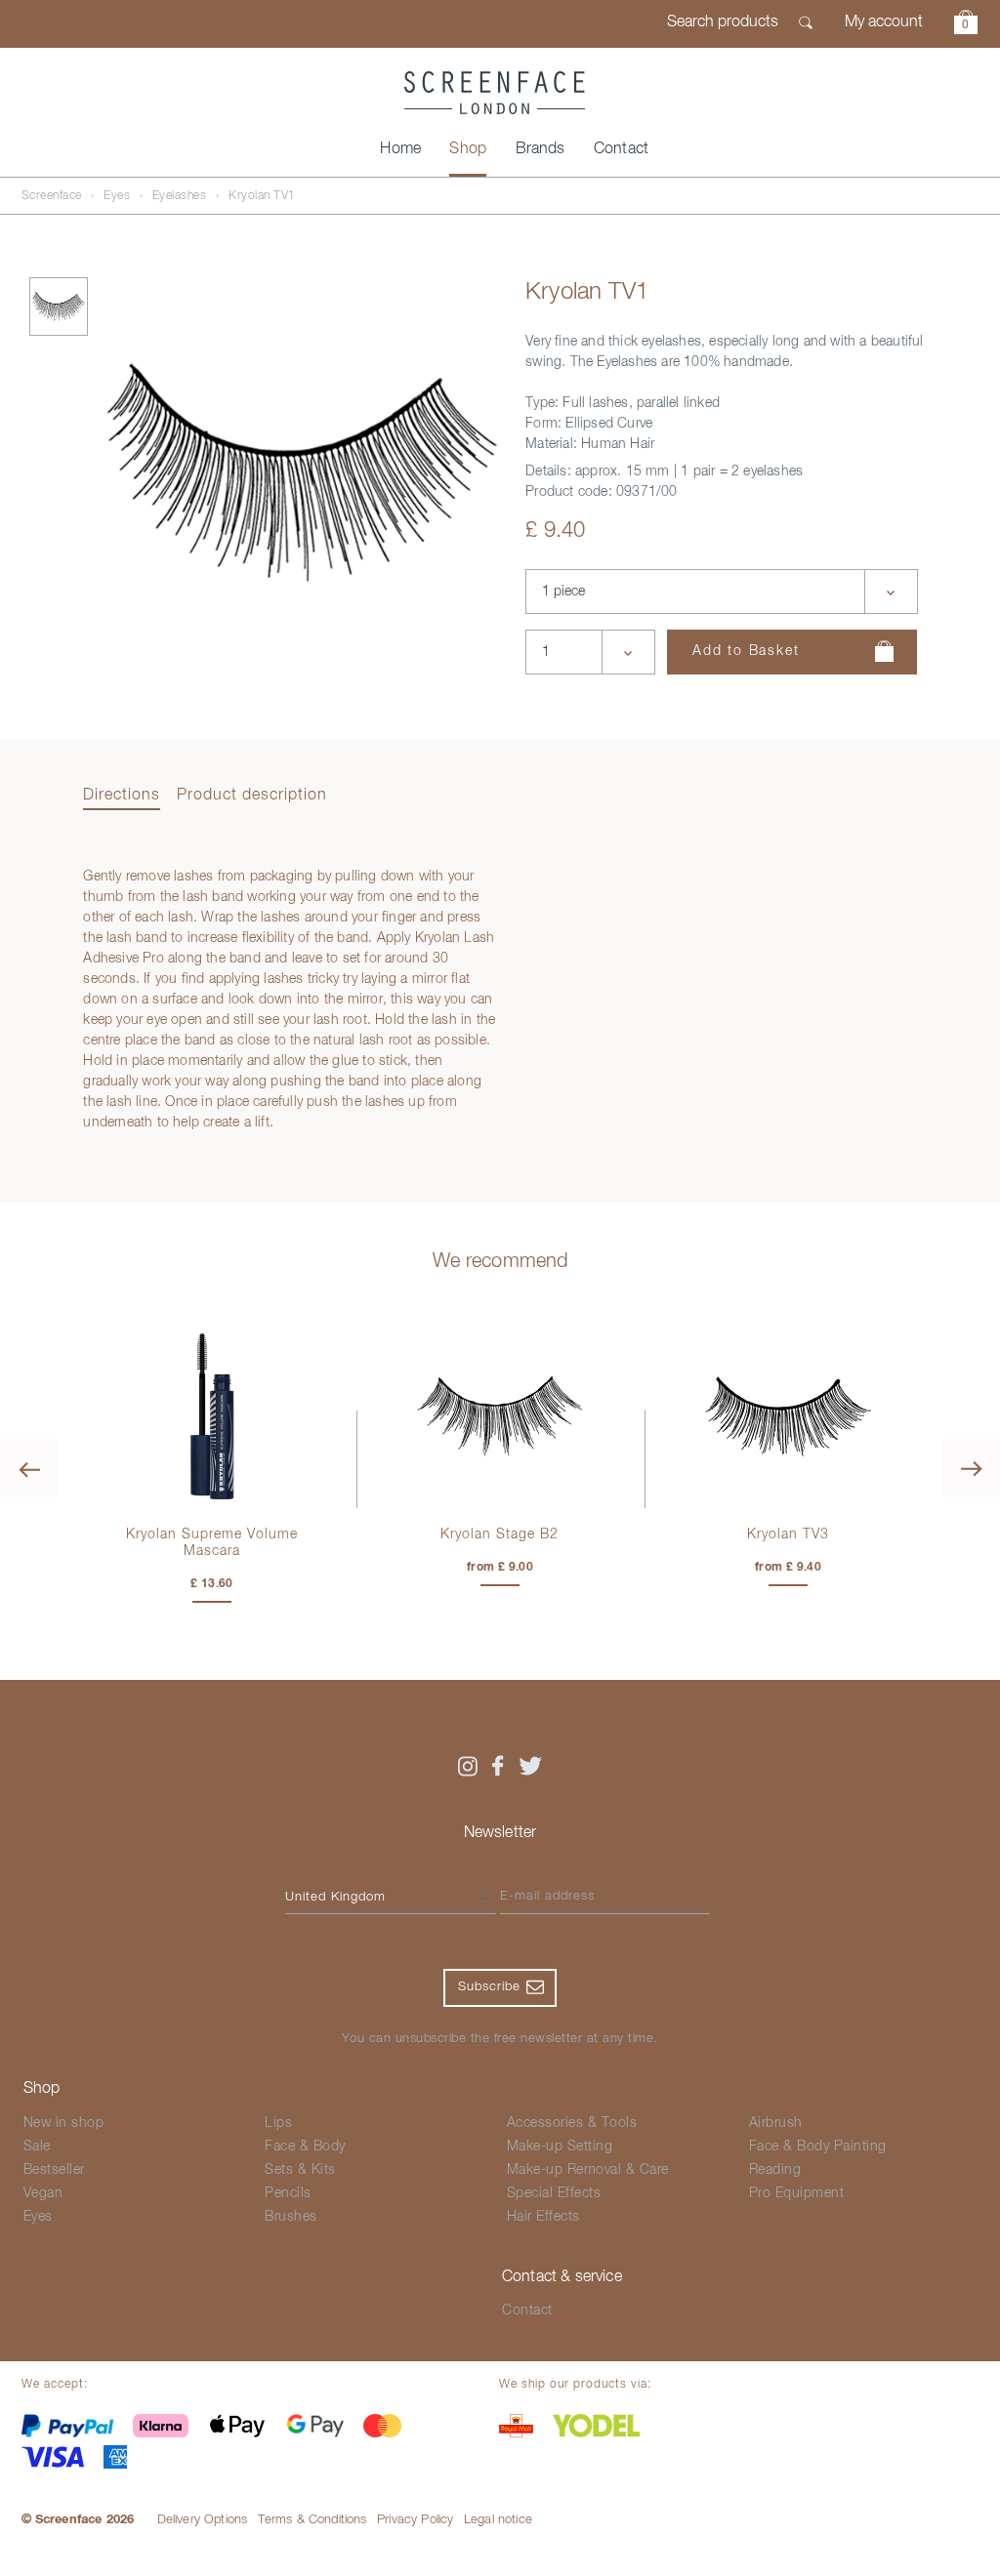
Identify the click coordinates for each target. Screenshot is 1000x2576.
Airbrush (776, 2123)
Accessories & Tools (572, 2123)
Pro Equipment (797, 2193)
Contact (621, 149)
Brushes (291, 2217)
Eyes (117, 196)
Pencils (288, 2193)
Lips (278, 2123)
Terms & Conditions (312, 2520)
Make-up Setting (560, 2147)
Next (971, 1468)
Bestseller (54, 2170)
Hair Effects (543, 2217)
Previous (29, 1468)
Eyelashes (180, 196)
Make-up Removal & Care (588, 2170)
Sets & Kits (300, 2170)
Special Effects (554, 2193)
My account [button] (884, 22)
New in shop (64, 2123)
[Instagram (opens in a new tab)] (467, 1766)
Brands (541, 149)
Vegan (43, 2193)
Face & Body (305, 2147)
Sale (37, 2147)
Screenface (52, 196)
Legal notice (498, 2520)
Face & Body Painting (818, 2147)
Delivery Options (203, 2520)
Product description (252, 796)
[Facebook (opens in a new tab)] (498, 1766)
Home (400, 149)
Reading (775, 2170)
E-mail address (547, 1896)
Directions (122, 796)
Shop (468, 149)
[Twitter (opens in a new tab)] (530, 1766)
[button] (966, 25)
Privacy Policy (415, 2520)
